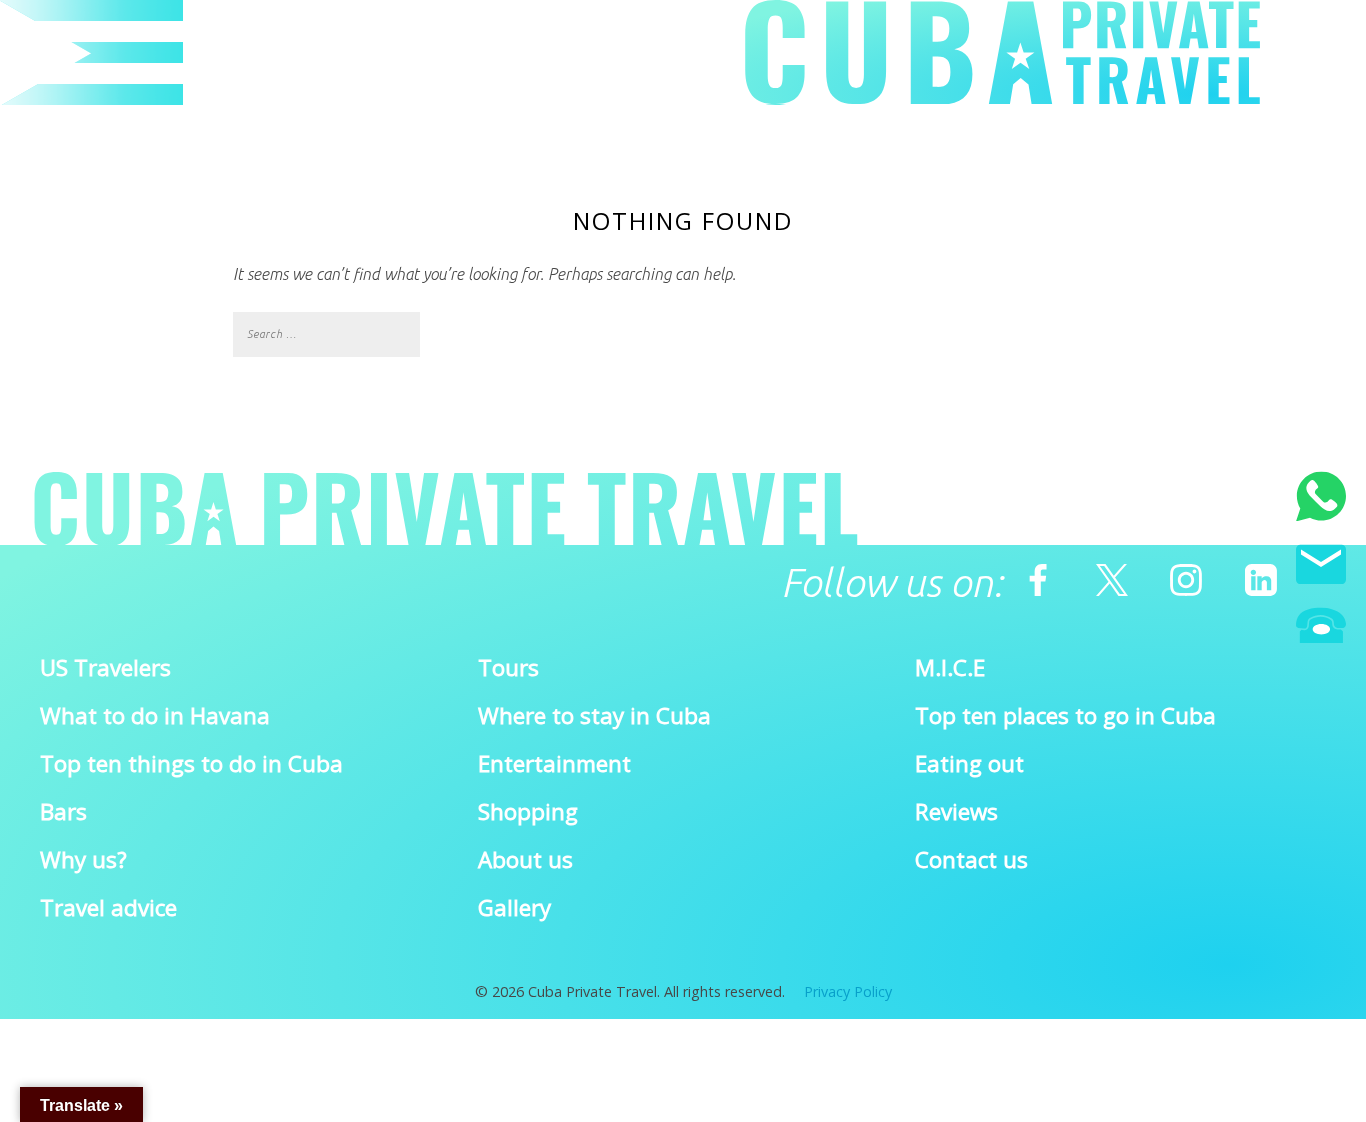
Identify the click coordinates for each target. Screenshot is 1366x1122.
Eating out (969, 763)
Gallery (514, 907)
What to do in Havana (155, 715)
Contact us (971, 859)
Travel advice (108, 907)
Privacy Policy (848, 991)
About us (525, 859)
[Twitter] (1112, 580)
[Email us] (1321, 567)
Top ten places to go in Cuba (1065, 715)
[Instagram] (1186, 580)
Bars (63, 811)
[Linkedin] (1261, 580)
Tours (508, 667)
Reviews (956, 811)
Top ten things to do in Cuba (191, 763)
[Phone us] (1321, 628)
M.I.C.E (950, 667)
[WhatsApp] (1321, 499)
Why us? (83, 859)
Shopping (528, 811)
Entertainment (554, 763)
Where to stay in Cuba (594, 715)
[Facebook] (1038, 580)
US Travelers (105, 667)
